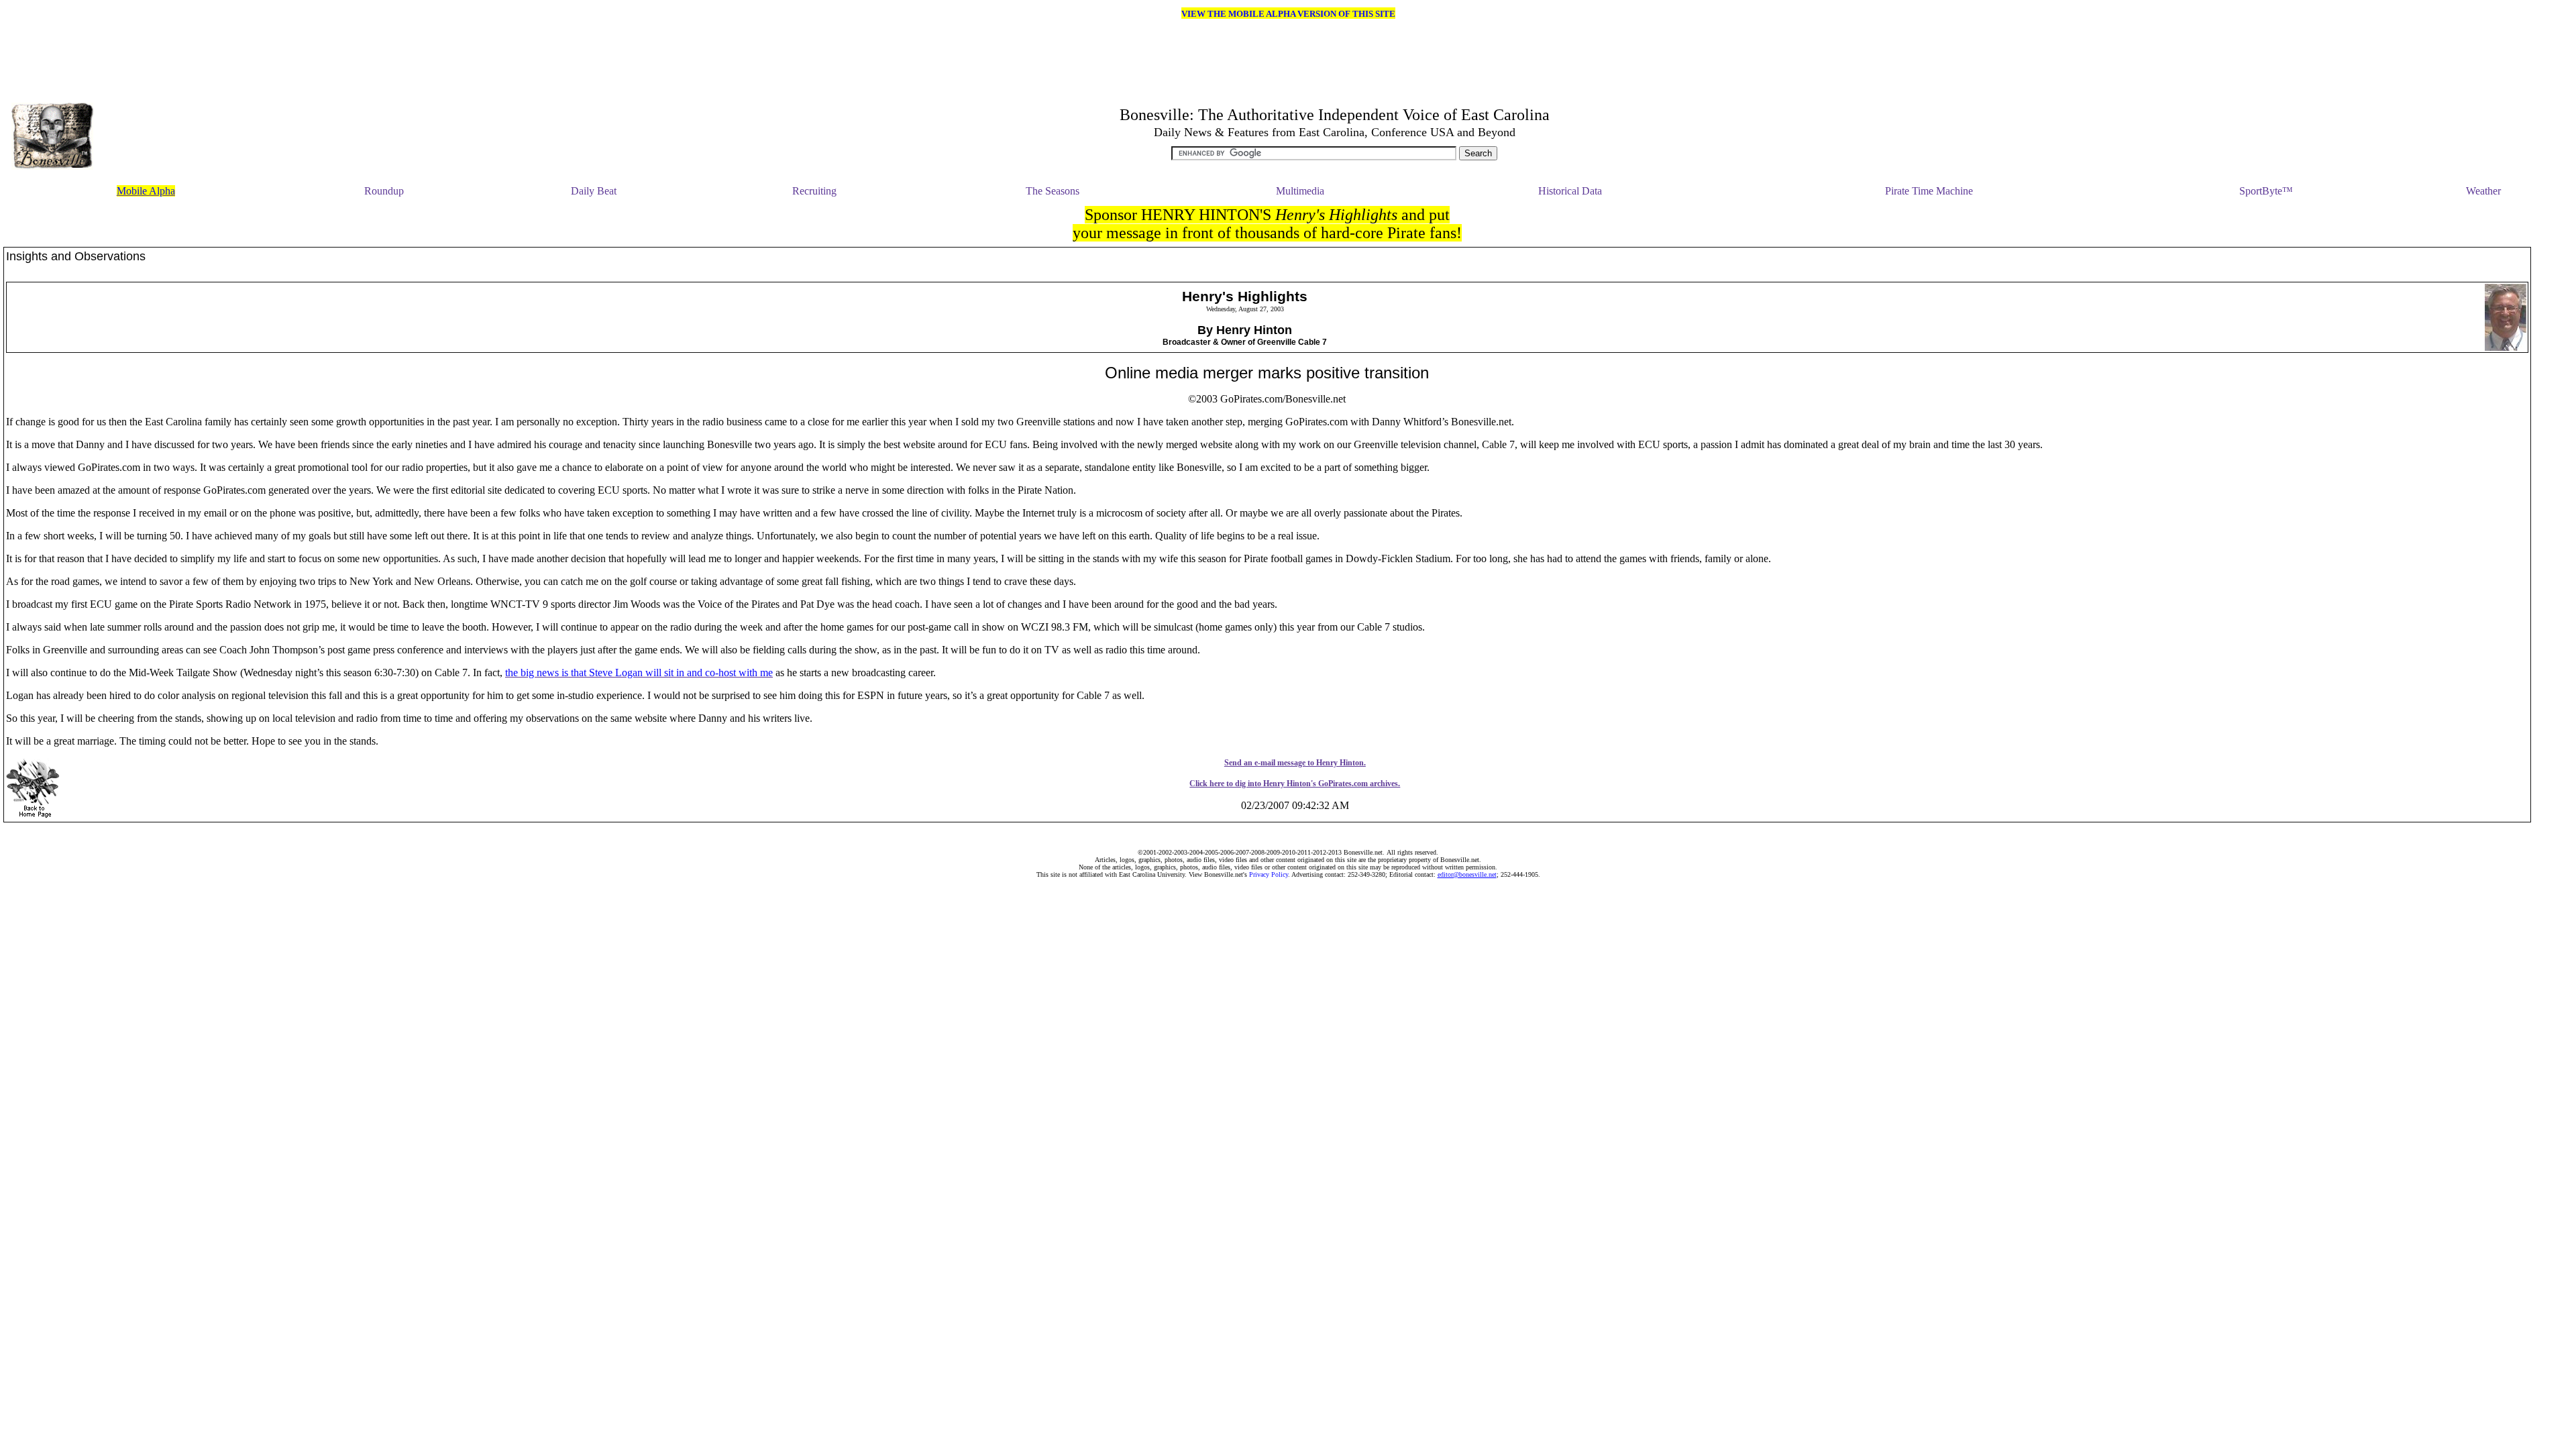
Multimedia (1300, 191)
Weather (2483, 191)
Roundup (384, 191)
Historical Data (1570, 191)
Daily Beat (594, 191)
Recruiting (814, 191)
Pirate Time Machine (1929, 191)
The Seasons (1053, 191)
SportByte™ (2266, 191)
